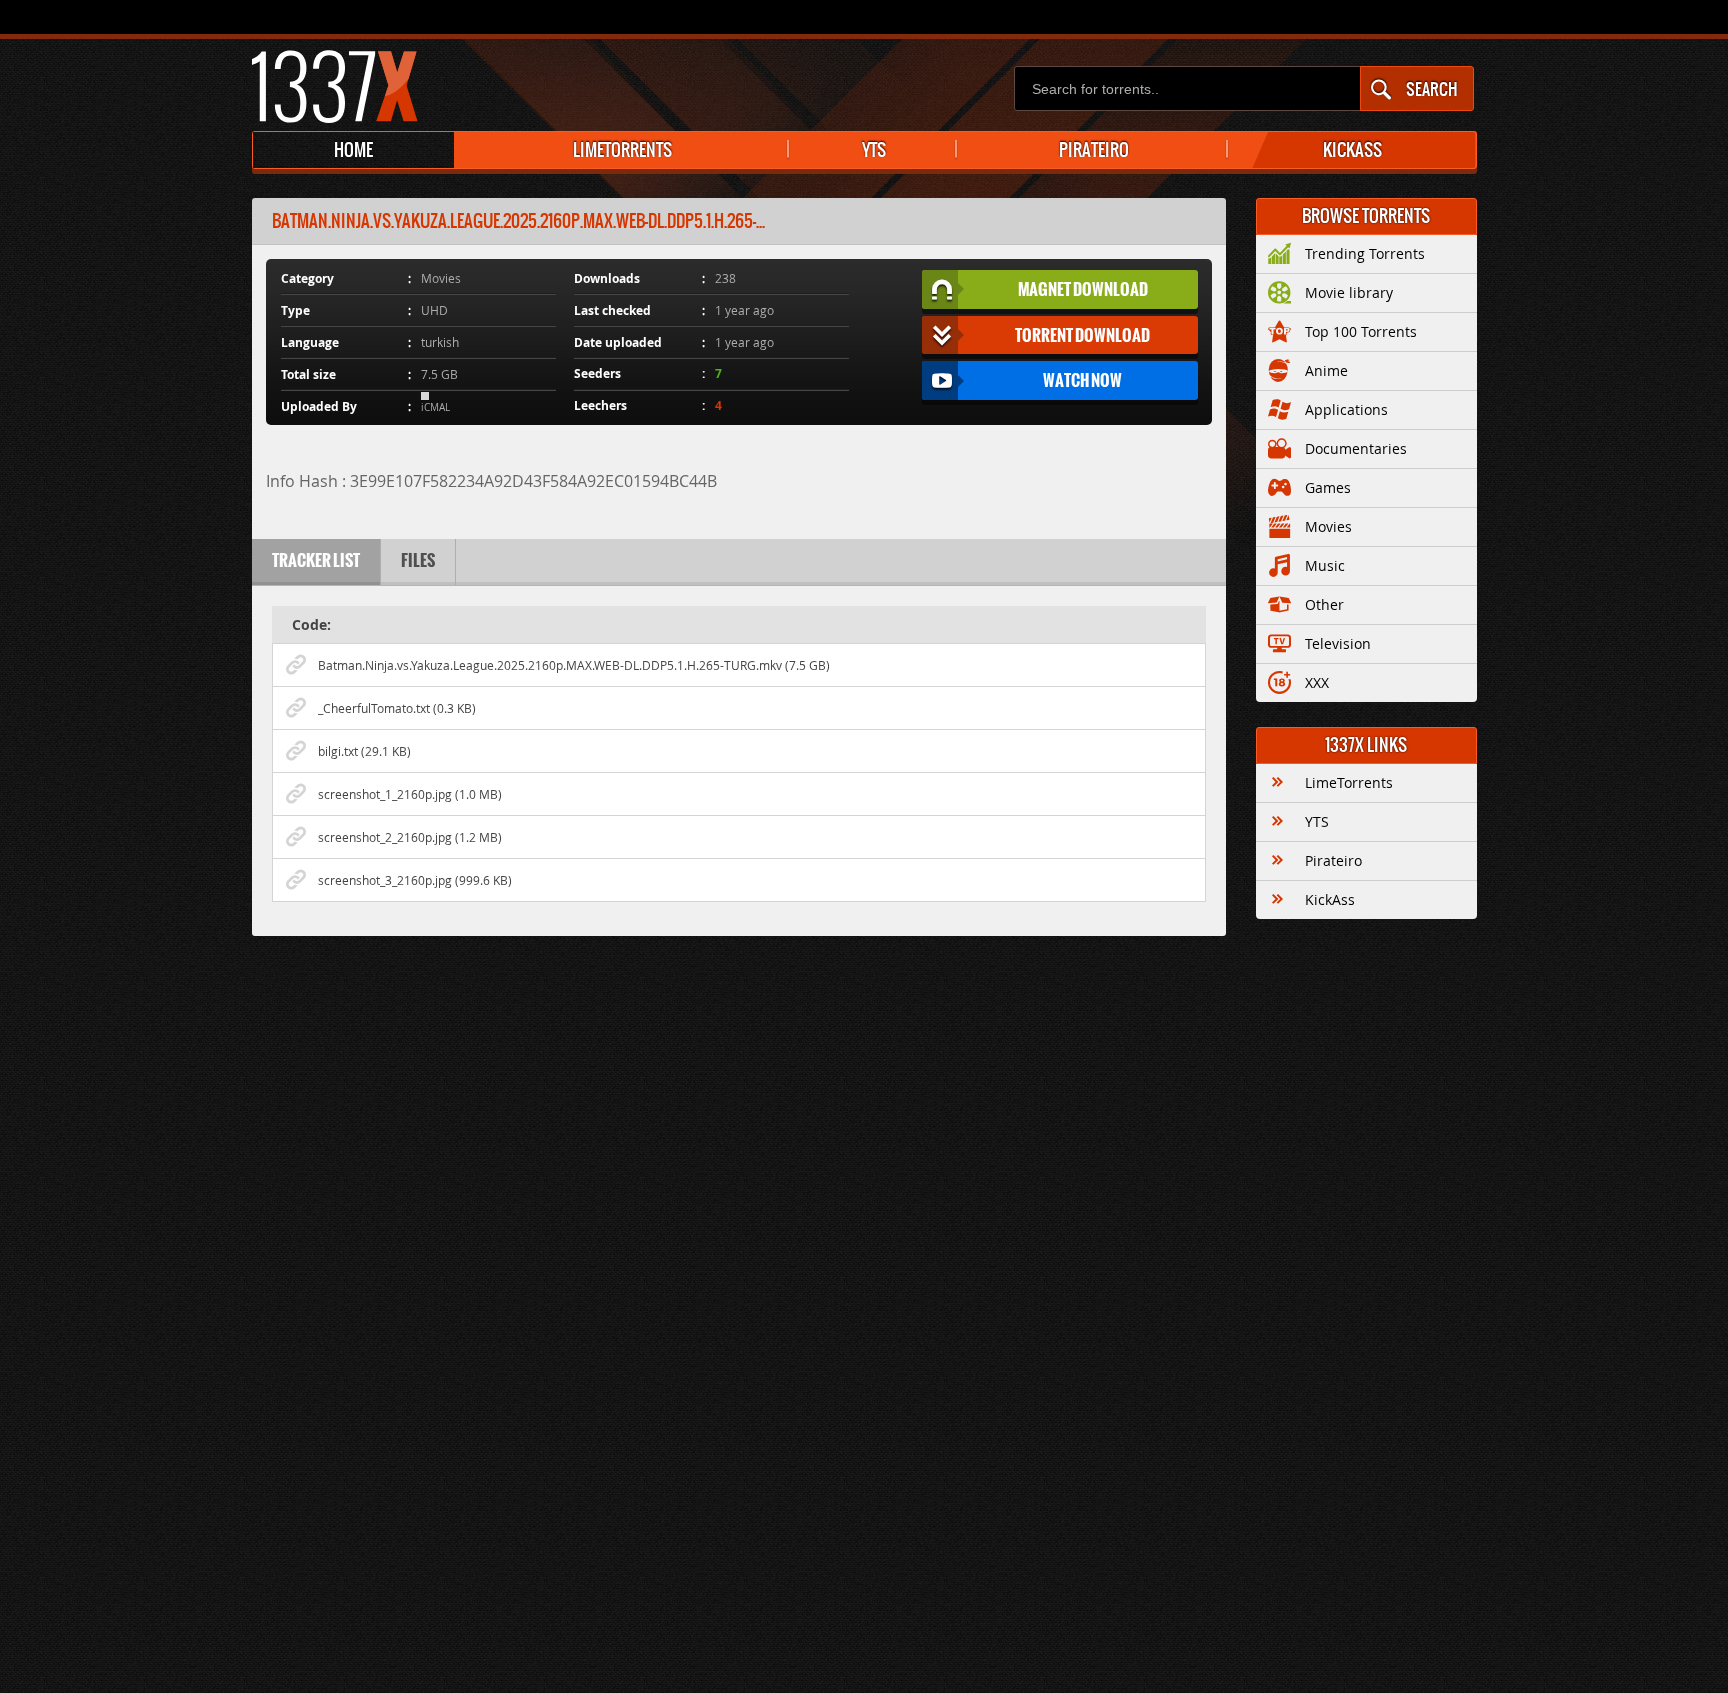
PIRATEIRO (1094, 150)
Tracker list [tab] (316, 560)
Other (1324, 604)
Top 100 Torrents (1361, 331)
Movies (1328, 526)
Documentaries (1356, 448)
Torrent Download (1082, 335)
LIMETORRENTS (622, 150)
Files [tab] (418, 560)
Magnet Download (1083, 289)
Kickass (1352, 150)
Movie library (1349, 292)
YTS (874, 150)
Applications (1346, 409)
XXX (1317, 682)
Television (1338, 643)
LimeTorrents (1349, 782)
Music (1325, 565)
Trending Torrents (1365, 253)
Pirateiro (1333, 860)
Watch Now (1082, 380)
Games (1328, 487)
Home (353, 150)
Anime (1326, 370)
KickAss (1330, 899)
